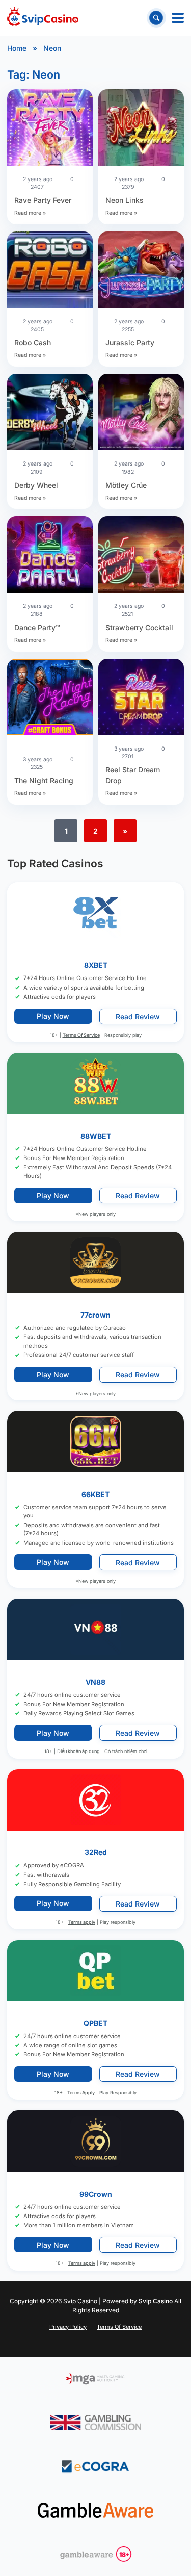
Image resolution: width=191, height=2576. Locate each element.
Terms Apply (81, 2093)
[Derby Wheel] (50, 413)
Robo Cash (33, 342)
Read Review (138, 1016)
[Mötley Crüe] (141, 413)
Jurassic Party (130, 342)
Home (17, 48)
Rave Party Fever (43, 200)
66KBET (95, 1494)
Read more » (30, 213)
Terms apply (82, 1922)
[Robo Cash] (50, 271)
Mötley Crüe (126, 485)
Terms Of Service (81, 1035)
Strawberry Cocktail (139, 627)
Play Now (53, 1016)
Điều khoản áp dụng (78, 1752)
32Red (96, 1853)
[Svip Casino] (43, 18)
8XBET (96, 965)
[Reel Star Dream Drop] (141, 698)
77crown (95, 1315)
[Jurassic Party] (141, 271)
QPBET (95, 2023)
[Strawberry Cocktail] (141, 556)
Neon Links (125, 200)
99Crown (96, 2194)
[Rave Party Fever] (50, 129)
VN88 (95, 1682)
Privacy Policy (68, 2327)
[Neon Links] (141, 129)
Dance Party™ (37, 627)
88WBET (96, 1136)
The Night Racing (44, 780)
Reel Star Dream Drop (133, 775)
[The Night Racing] (50, 698)
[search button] (156, 18)
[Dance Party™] (50, 556)
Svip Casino (156, 2301)
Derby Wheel (36, 485)
